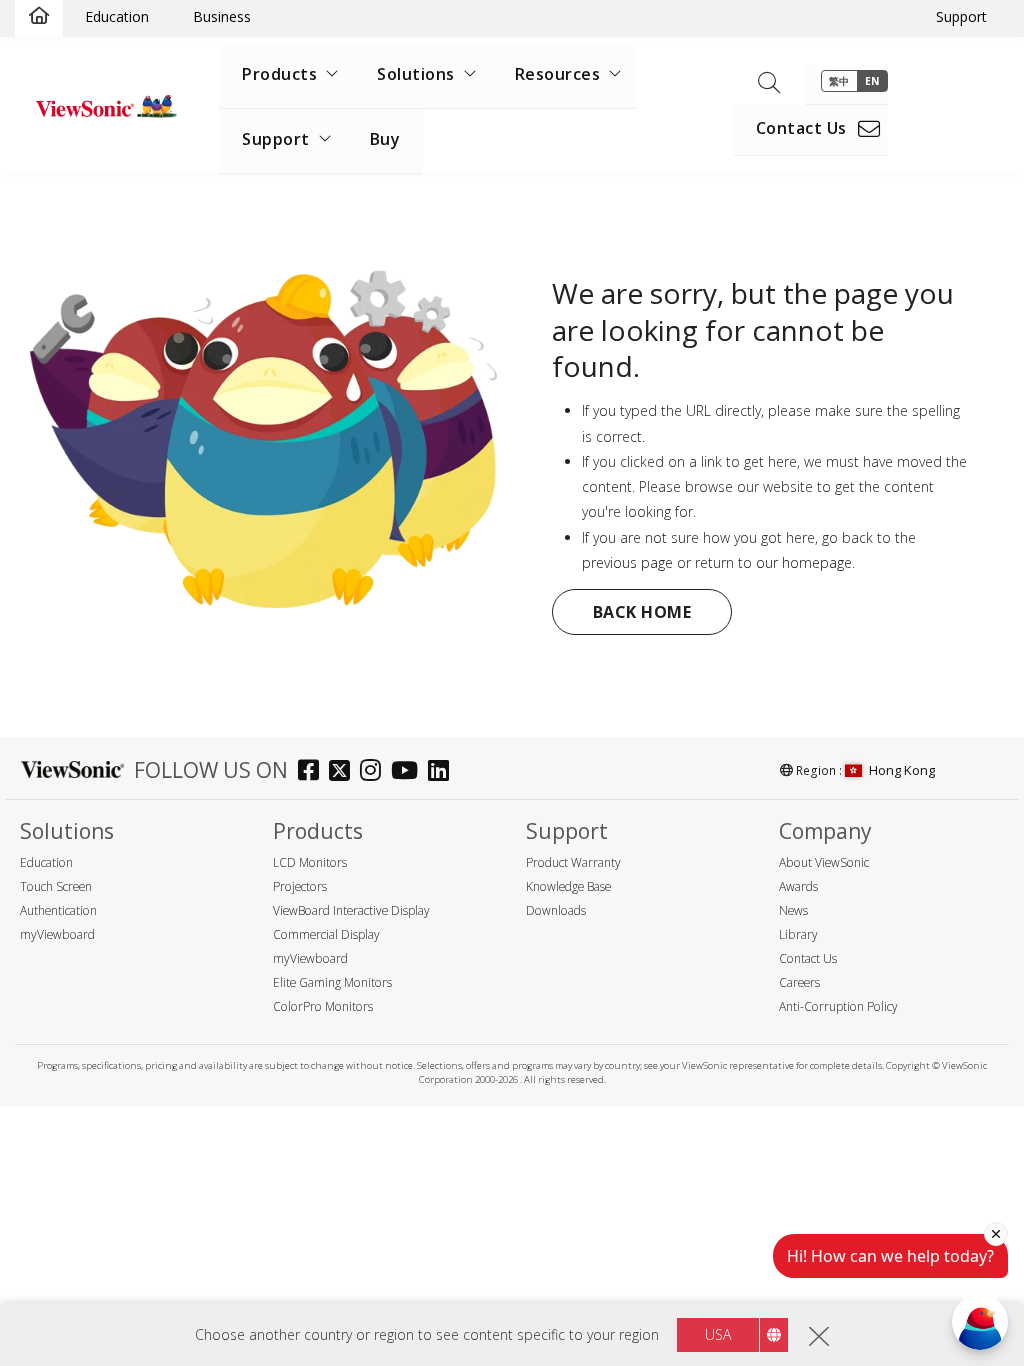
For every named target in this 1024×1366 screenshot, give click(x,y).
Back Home (642, 612)
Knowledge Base (568, 886)
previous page (627, 562)
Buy (385, 139)
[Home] (39, 17)
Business (222, 16)
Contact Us (801, 128)
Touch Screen (56, 886)
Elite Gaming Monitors (332, 982)
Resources (558, 74)
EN (872, 81)
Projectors (300, 886)
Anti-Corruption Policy (838, 1006)
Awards (798, 886)
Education (117, 16)
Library (798, 934)
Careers (799, 982)
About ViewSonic (824, 862)
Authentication (58, 910)
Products (279, 74)
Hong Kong (902, 770)
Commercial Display (326, 934)
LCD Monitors (310, 862)
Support (961, 16)
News (793, 910)
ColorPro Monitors (323, 1006)
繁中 (839, 81)
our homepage (804, 562)
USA (718, 1334)
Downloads (556, 910)
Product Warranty (573, 862)
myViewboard (57, 934)
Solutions (416, 74)
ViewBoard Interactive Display (351, 910)
